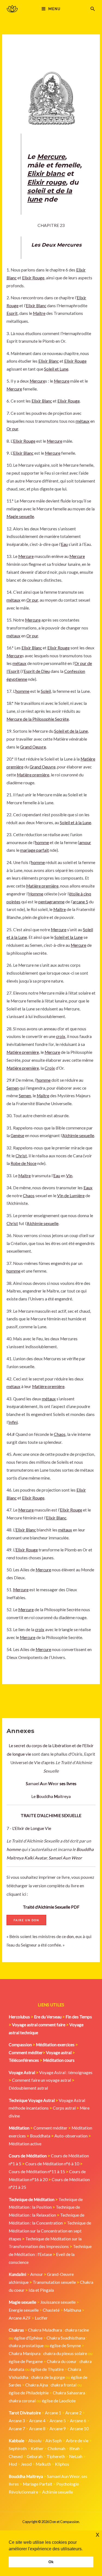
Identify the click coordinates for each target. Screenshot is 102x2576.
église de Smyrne (65, 2346)
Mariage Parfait (38, 2484)
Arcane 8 (37, 2429)
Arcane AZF (20, 2318)
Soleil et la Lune (69, 937)
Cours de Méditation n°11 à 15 (37, 2172)
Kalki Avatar (35, 1858)
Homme (36, 894)
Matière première (33, 775)
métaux (83, 421)
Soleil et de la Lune (71, 731)
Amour (37, 2274)
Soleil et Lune (56, 369)
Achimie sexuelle (58, 2492)
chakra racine (77, 2330)
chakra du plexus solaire (65, 2353)
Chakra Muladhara (45, 2330)
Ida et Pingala (41, 2290)
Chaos (29, 1196)
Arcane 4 (37, 2421)
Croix (50, 1068)
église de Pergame (26, 2361)
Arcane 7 (17, 2429)
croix (61, 1036)
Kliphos (62, 2464)
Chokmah (56, 2448)
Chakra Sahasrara (69, 2393)
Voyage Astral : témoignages (66, 2072)
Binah (75, 2448)
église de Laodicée (59, 2401)
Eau (64, 544)
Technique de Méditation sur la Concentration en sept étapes (50, 2231)
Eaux (88, 1188)
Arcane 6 (78, 2421)
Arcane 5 (58, 2421)
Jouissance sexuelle (58, 2302)
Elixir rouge (47, 182)
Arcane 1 (53, 2413)
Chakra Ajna (37, 2385)
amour (85, 842)
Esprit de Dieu (37, 671)
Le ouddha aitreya (51, 1796)
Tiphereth (56, 2456)
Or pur (12, 429)
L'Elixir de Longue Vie (32, 1828)
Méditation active (25, 2144)
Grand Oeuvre (33, 747)
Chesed (16, 2456)
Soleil (46, 691)
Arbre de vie (77, 2441)
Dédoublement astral (28, 2088)
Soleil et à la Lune (75, 823)
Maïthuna (72, 2310)
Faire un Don (26, 1920)
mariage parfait (35, 850)
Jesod (26, 2464)
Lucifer (41, 2318)
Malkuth (43, 2464)
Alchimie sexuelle (78, 1135)
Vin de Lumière (71, 1196)
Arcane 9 (58, 2429)
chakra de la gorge (48, 2377)
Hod (13, 2464)
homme (14, 1849)
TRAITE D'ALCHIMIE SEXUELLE (51, 1815)
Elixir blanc (46, 174)
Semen (13, 1088)
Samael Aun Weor (65, 1858)
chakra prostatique (26, 2346)
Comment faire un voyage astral (41, 2080)
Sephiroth (18, 2448)
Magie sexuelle (20, 516)
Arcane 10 (79, 2429)
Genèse (17, 1135)
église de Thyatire (47, 2369)
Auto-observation (71, 2136)
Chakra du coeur (62, 2361)
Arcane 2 (73, 2413)
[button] (93, 9)
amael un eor (43, 1784)
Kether (37, 2448)
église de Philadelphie (29, 2393)
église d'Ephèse (28, 2338)
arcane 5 (80, 902)
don (70, 1936)
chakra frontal (64, 2385)
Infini (13, 1422)
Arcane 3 (17, 2421)
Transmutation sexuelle (54, 2282)
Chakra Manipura (25, 2353)
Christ (21, 1156)
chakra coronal (22, 2401)
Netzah (76, 2456)
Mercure (51, 157)
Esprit (12, 313)
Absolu (35, 2441)
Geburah (35, 2456)
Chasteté (51, 2310)
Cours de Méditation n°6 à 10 (52, 2164)
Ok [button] (51, 2562)
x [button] (98, 2534)
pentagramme (51, 902)
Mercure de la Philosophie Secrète (38, 719)
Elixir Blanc (36, 306)
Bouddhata (40, 2136)
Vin (69, 1176)
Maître (39, 313)
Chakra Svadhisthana (66, 2338)
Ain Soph (54, 2441)
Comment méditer (50, 2128)
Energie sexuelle (24, 2310)
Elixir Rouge (33, 278)
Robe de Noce (24, 1163)
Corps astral (64, 2108)
